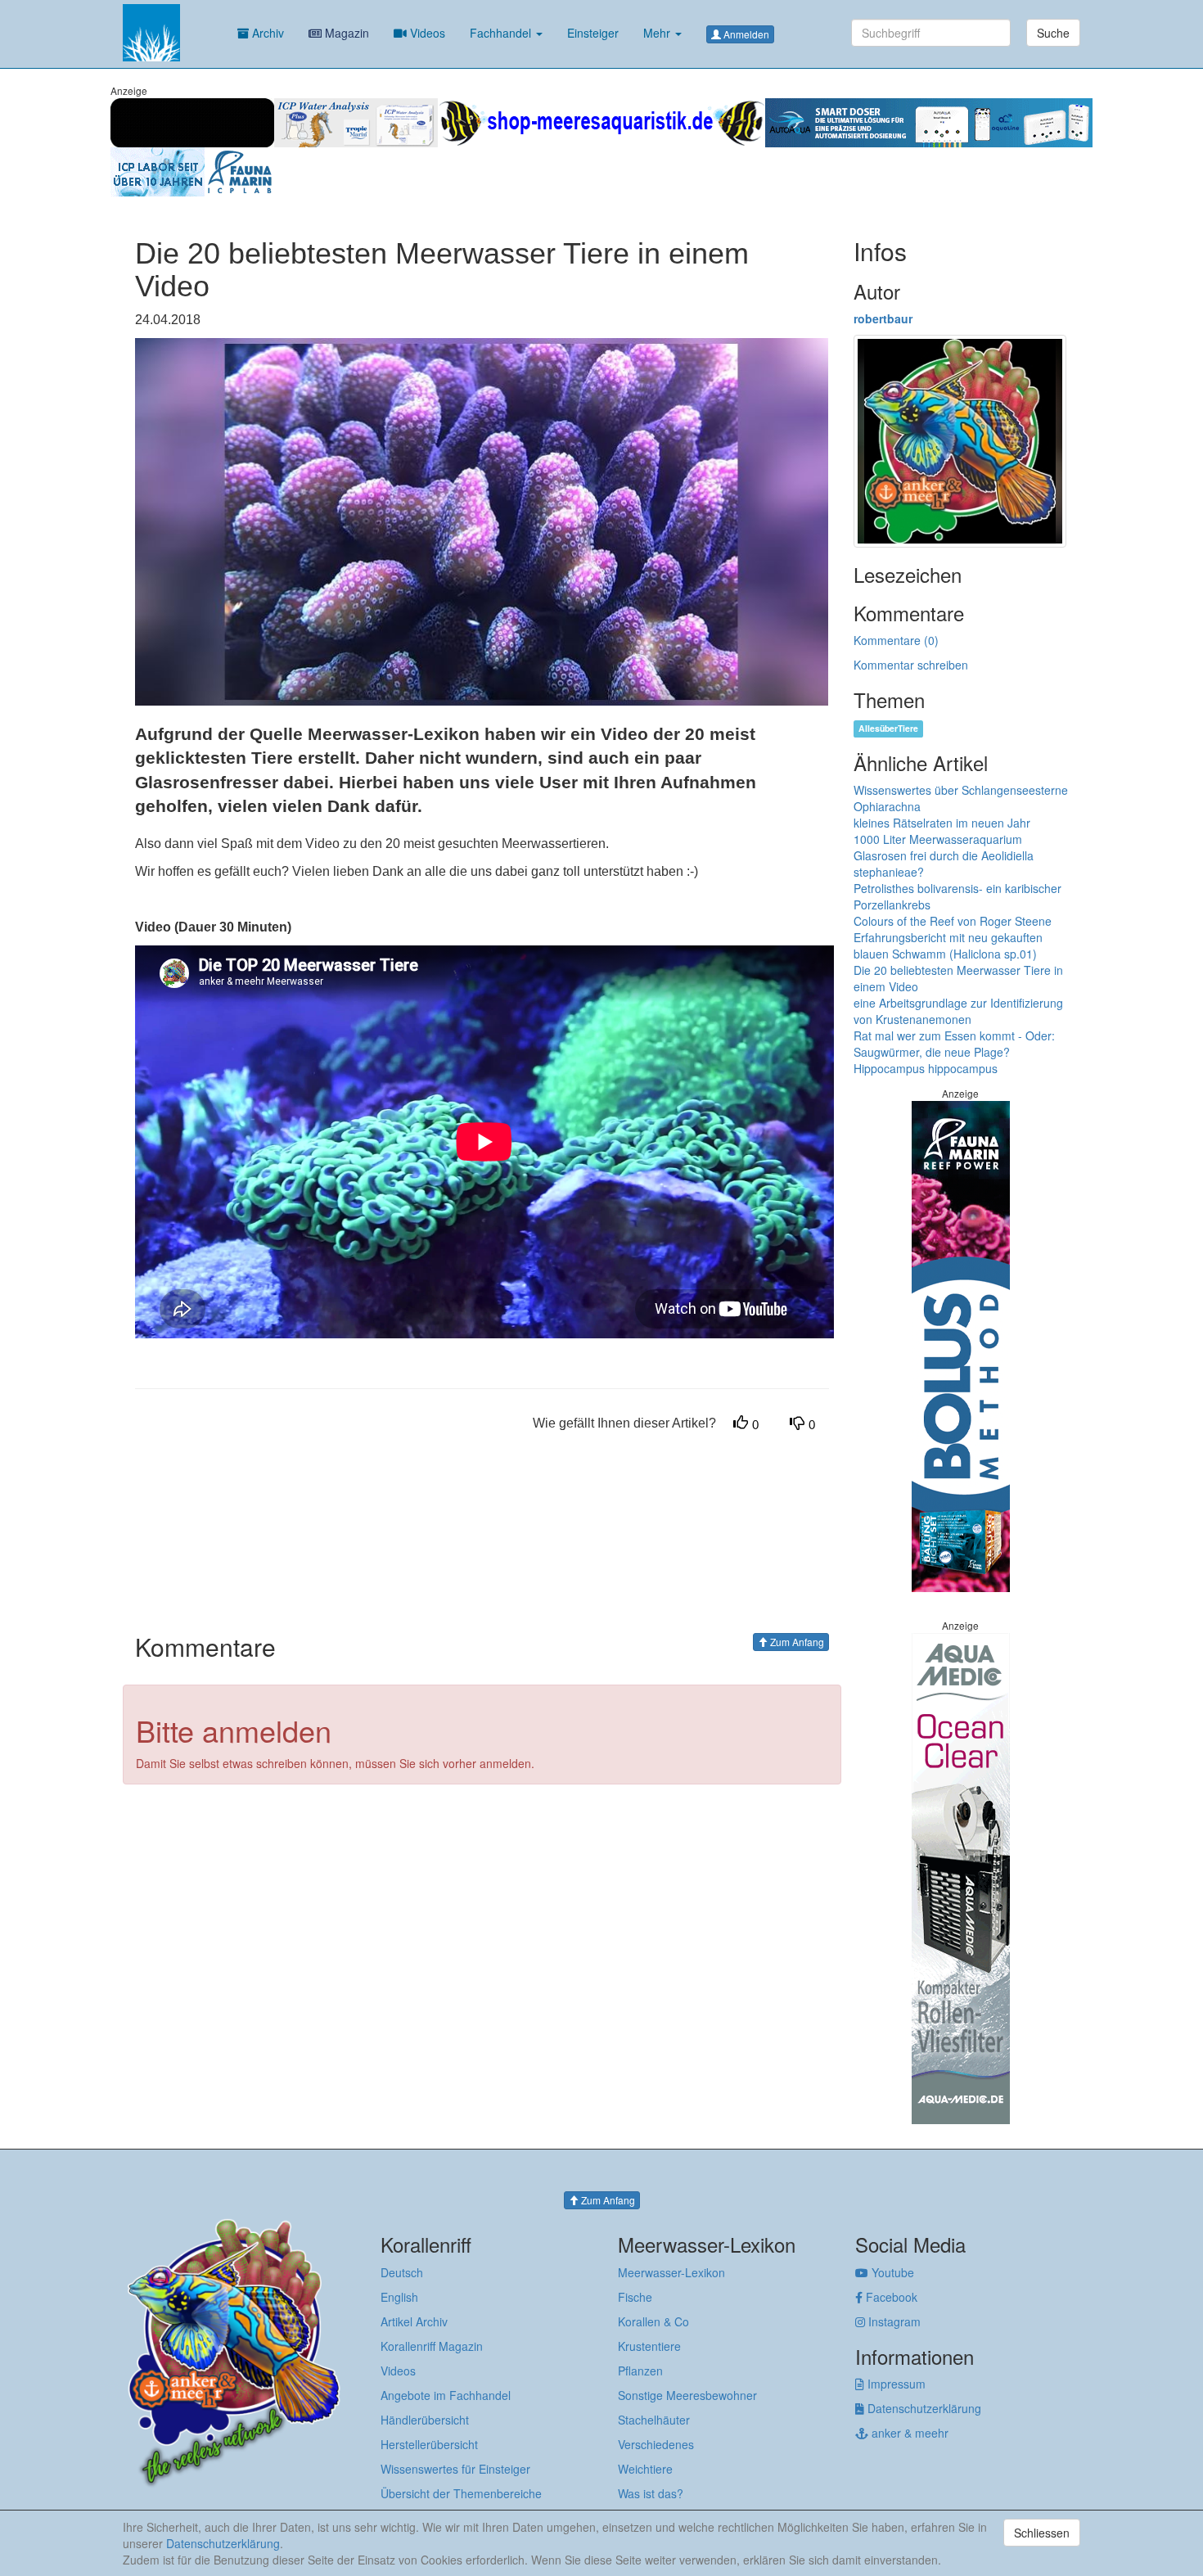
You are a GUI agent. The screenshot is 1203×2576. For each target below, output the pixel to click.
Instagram (893, 2321)
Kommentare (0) (896, 640)
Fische (635, 2297)
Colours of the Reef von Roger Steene (953, 921)
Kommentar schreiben (911, 665)
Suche (1053, 33)
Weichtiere (645, 2469)
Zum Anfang (796, 1642)
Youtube (891, 2272)
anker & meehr (908, 2433)
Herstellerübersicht (429, 2444)
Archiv (266, 33)
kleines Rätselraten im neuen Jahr (942, 823)
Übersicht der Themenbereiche (461, 2493)
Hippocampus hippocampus (926, 1068)
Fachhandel (502, 33)
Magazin (345, 33)
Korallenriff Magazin (432, 2346)
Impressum (895, 2384)
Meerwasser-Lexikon (671, 2272)
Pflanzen (640, 2371)
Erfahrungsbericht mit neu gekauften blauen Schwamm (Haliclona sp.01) (948, 945)
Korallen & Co (653, 2321)
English (399, 2297)
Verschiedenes (656, 2444)
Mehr (658, 33)
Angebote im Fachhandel (446, 2395)
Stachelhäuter (654, 2420)
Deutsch (402, 2272)
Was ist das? (651, 2493)
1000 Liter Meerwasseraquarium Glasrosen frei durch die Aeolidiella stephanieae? (944, 855)
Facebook (890, 2297)
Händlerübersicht (425, 2420)
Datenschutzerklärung (923, 2408)
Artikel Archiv (414, 2321)
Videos (426, 33)
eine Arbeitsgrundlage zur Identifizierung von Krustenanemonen (958, 1011)
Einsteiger (593, 33)
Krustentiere (649, 2346)
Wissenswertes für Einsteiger (455, 2469)
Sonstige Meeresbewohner (687, 2395)
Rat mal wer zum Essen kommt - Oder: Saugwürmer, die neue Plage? (954, 1044)
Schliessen (1042, 2533)
